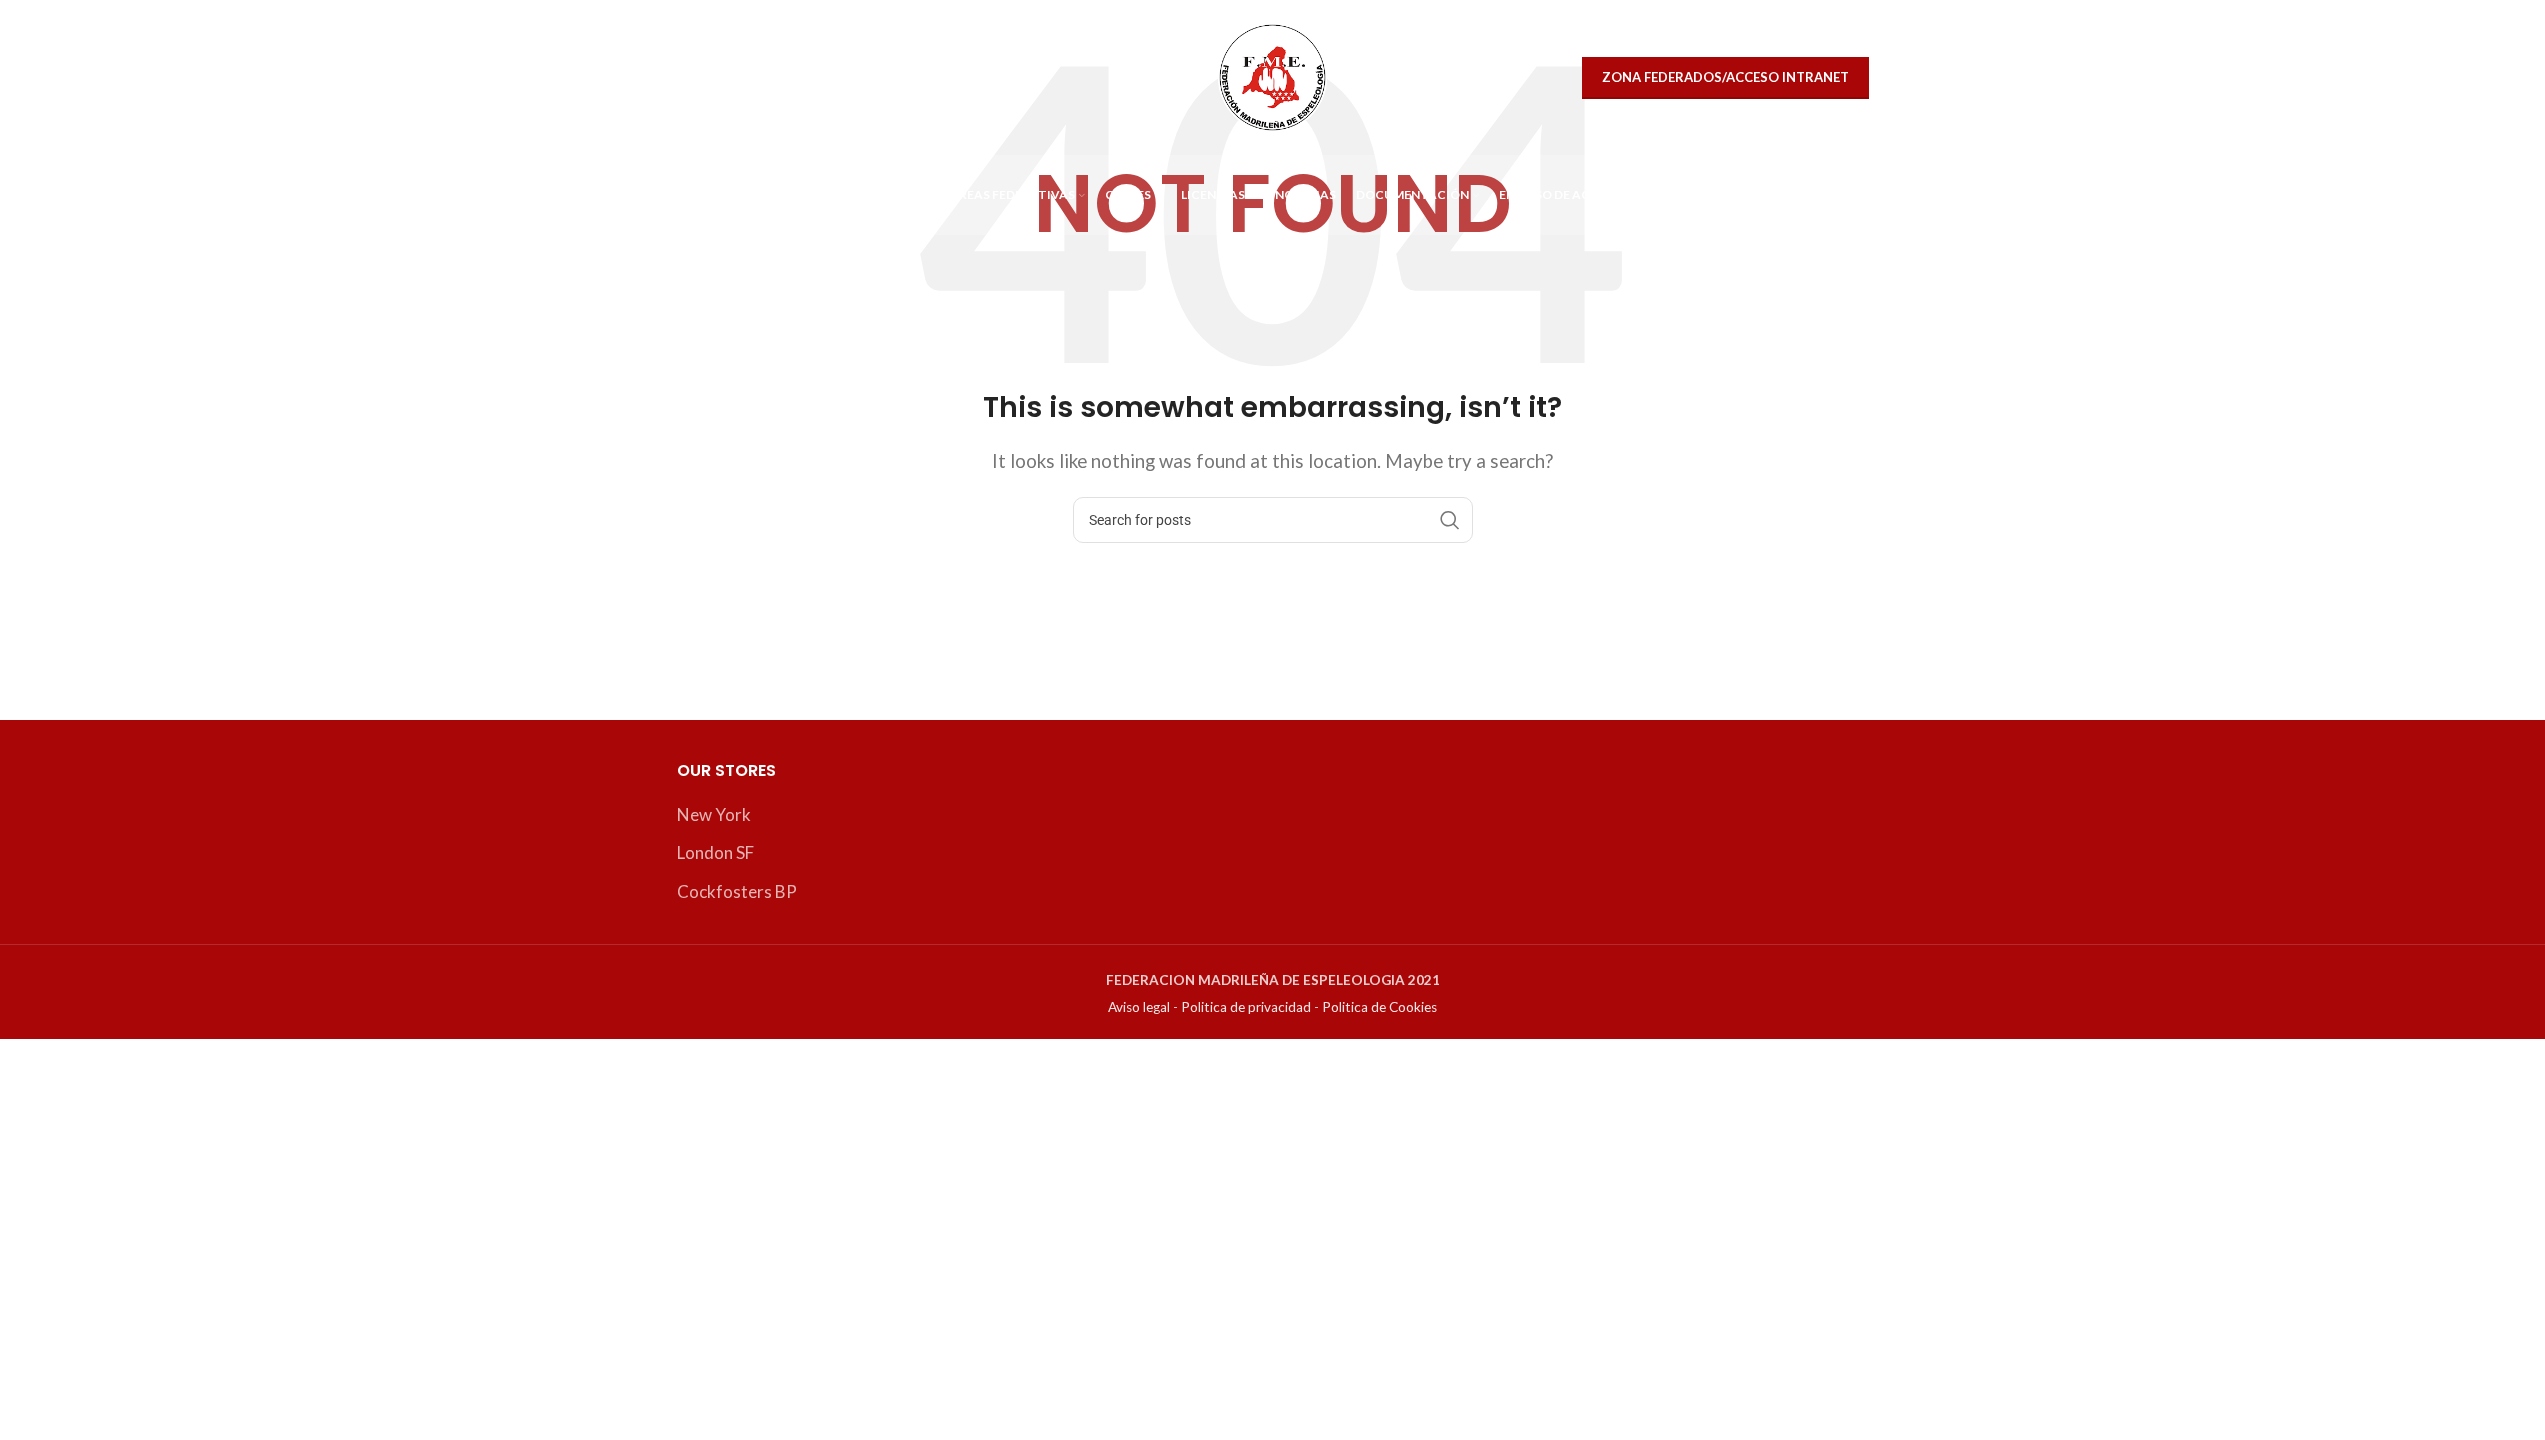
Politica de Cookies (1379, 1007)
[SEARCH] (1450, 520)
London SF (715, 852)
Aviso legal (1139, 1007)
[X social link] (699, 77)
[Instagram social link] (741, 77)
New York (714, 814)
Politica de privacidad (1246, 1007)
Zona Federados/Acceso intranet (1725, 77)
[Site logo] (1272, 75)
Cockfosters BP (737, 891)
